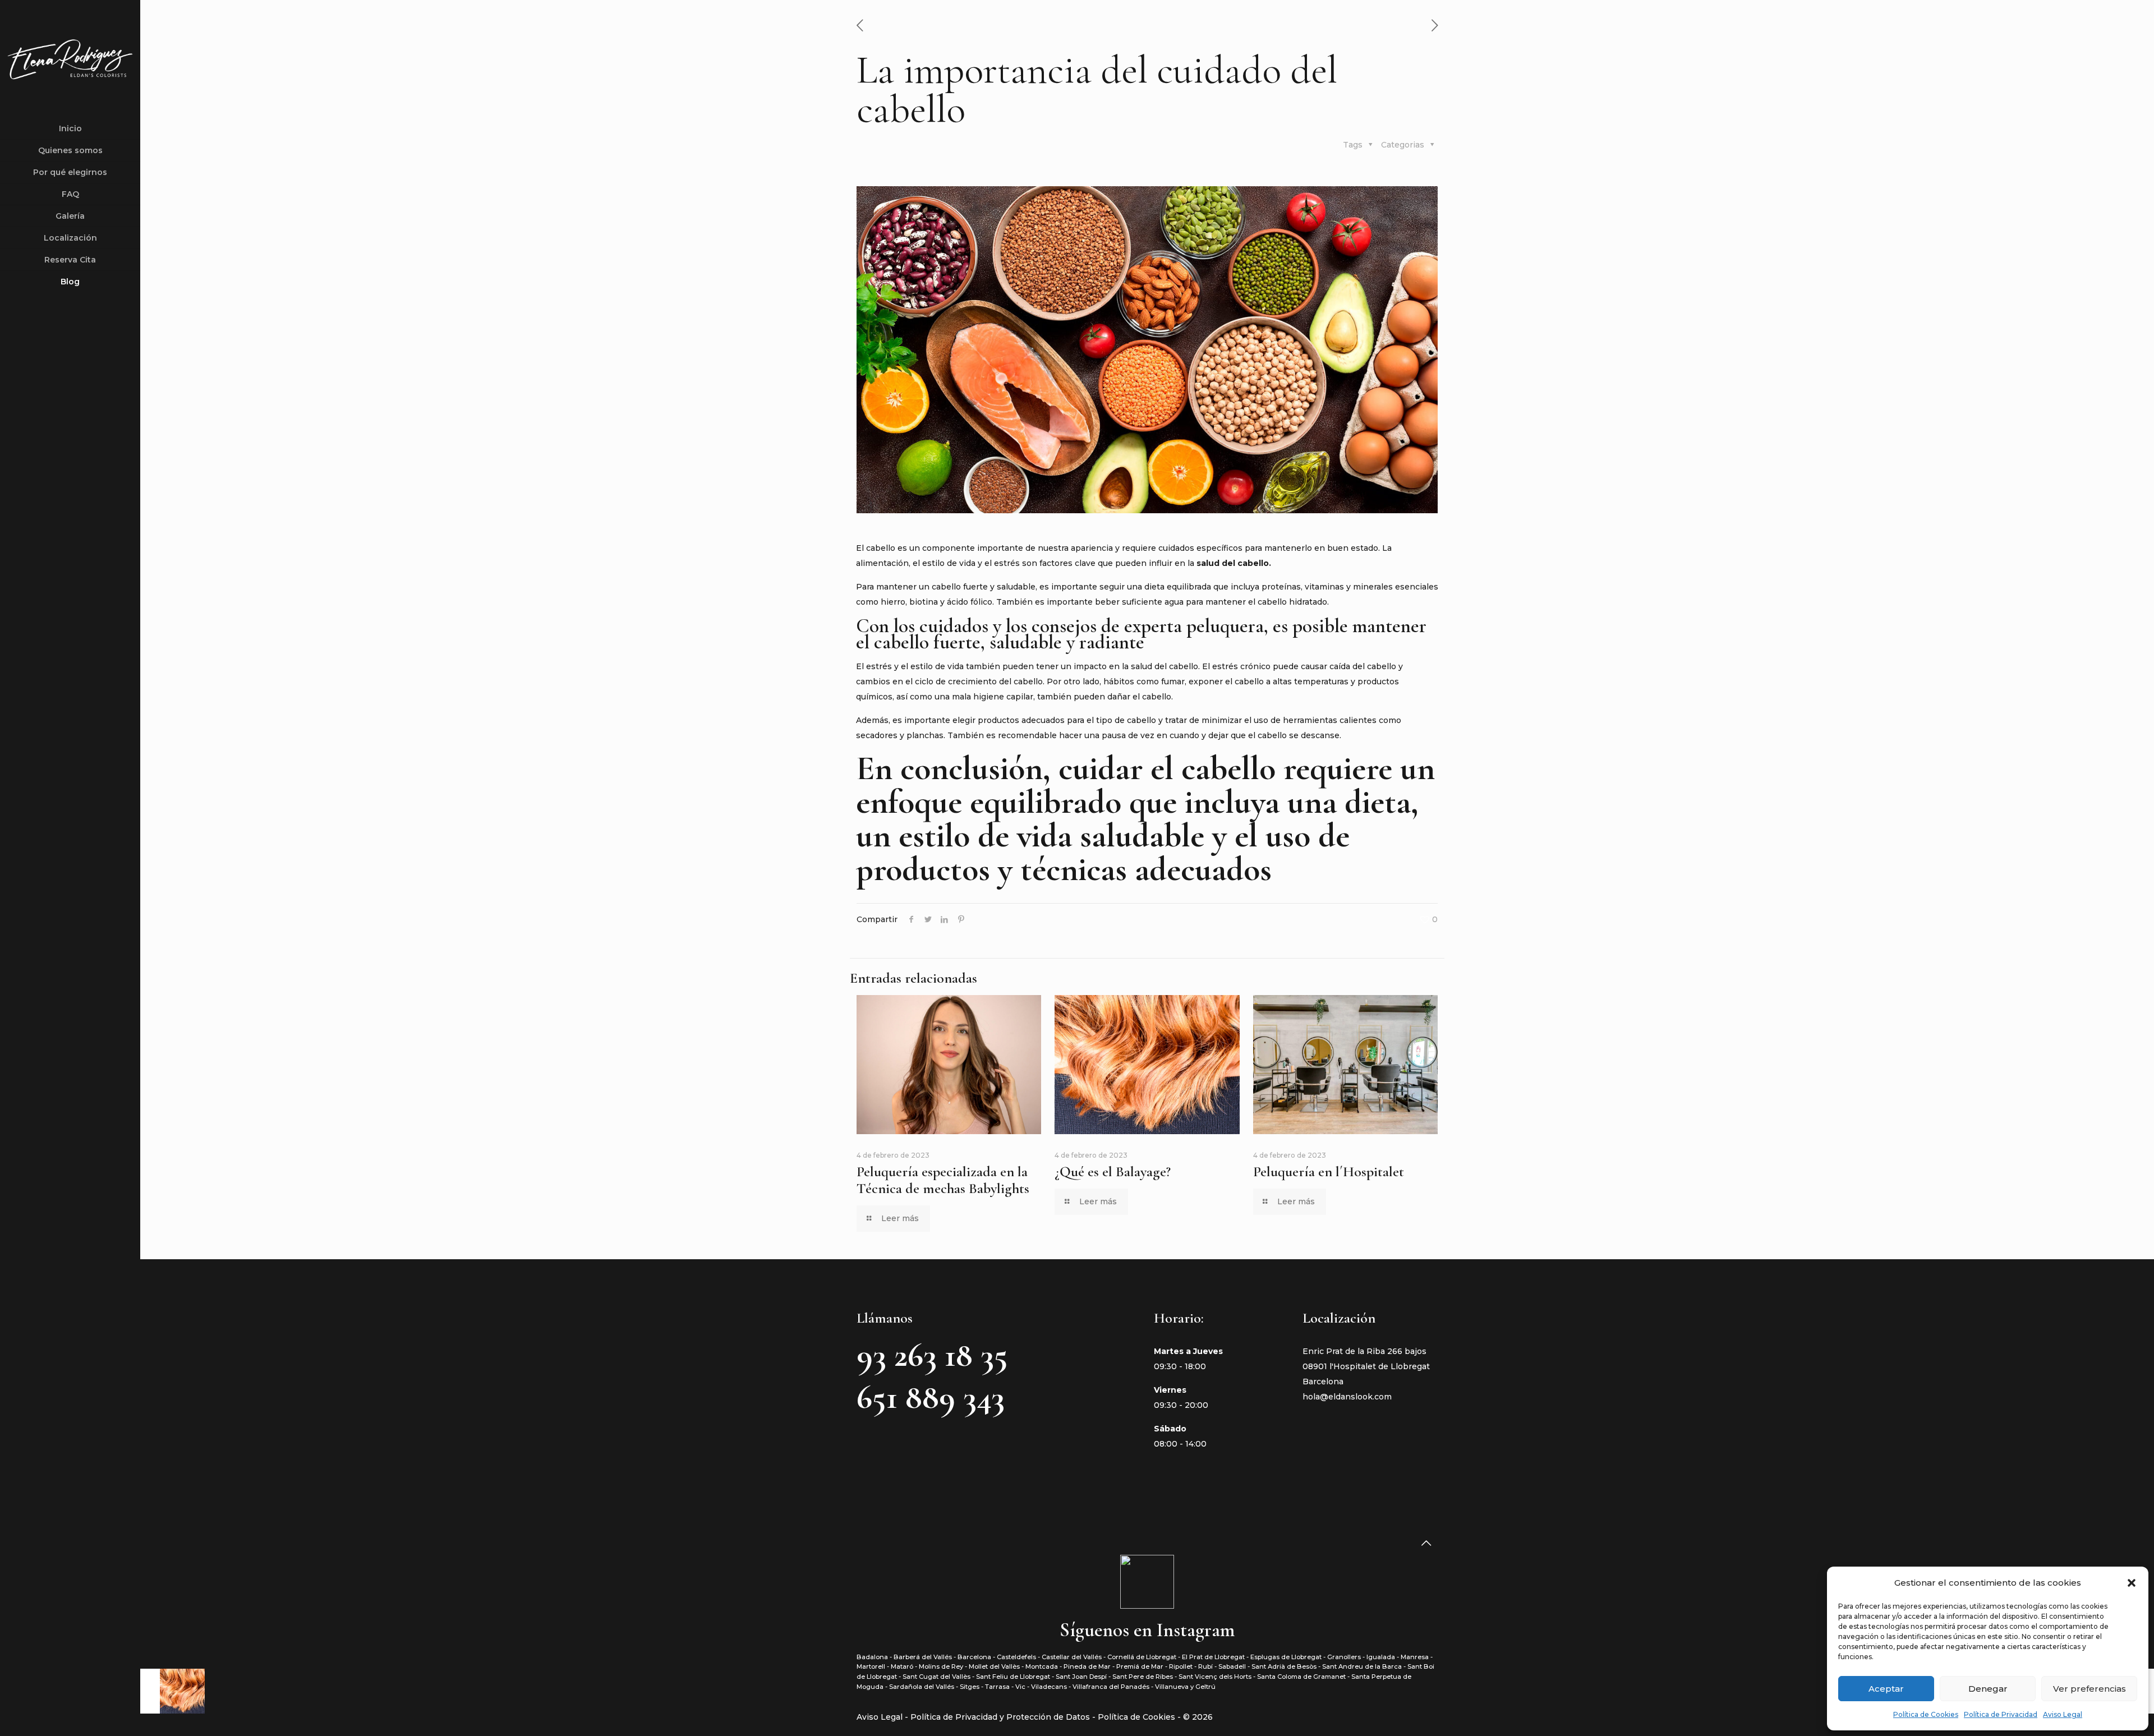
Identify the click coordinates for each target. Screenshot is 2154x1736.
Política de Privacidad (2001, 1714)
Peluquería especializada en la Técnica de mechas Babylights (943, 1180)
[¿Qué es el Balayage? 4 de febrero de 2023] (172, 1691)
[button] (2132, 1583)
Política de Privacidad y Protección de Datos (1001, 1717)
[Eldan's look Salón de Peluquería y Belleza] (70, 59)
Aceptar (1886, 1689)
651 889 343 (931, 1397)
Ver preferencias (2089, 1689)
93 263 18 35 (932, 1355)
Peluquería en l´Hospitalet (1329, 1171)
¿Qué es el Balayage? (1113, 1171)
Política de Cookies (1926, 1714)
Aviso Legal (2063, 1714)
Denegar (1988, 1689)
